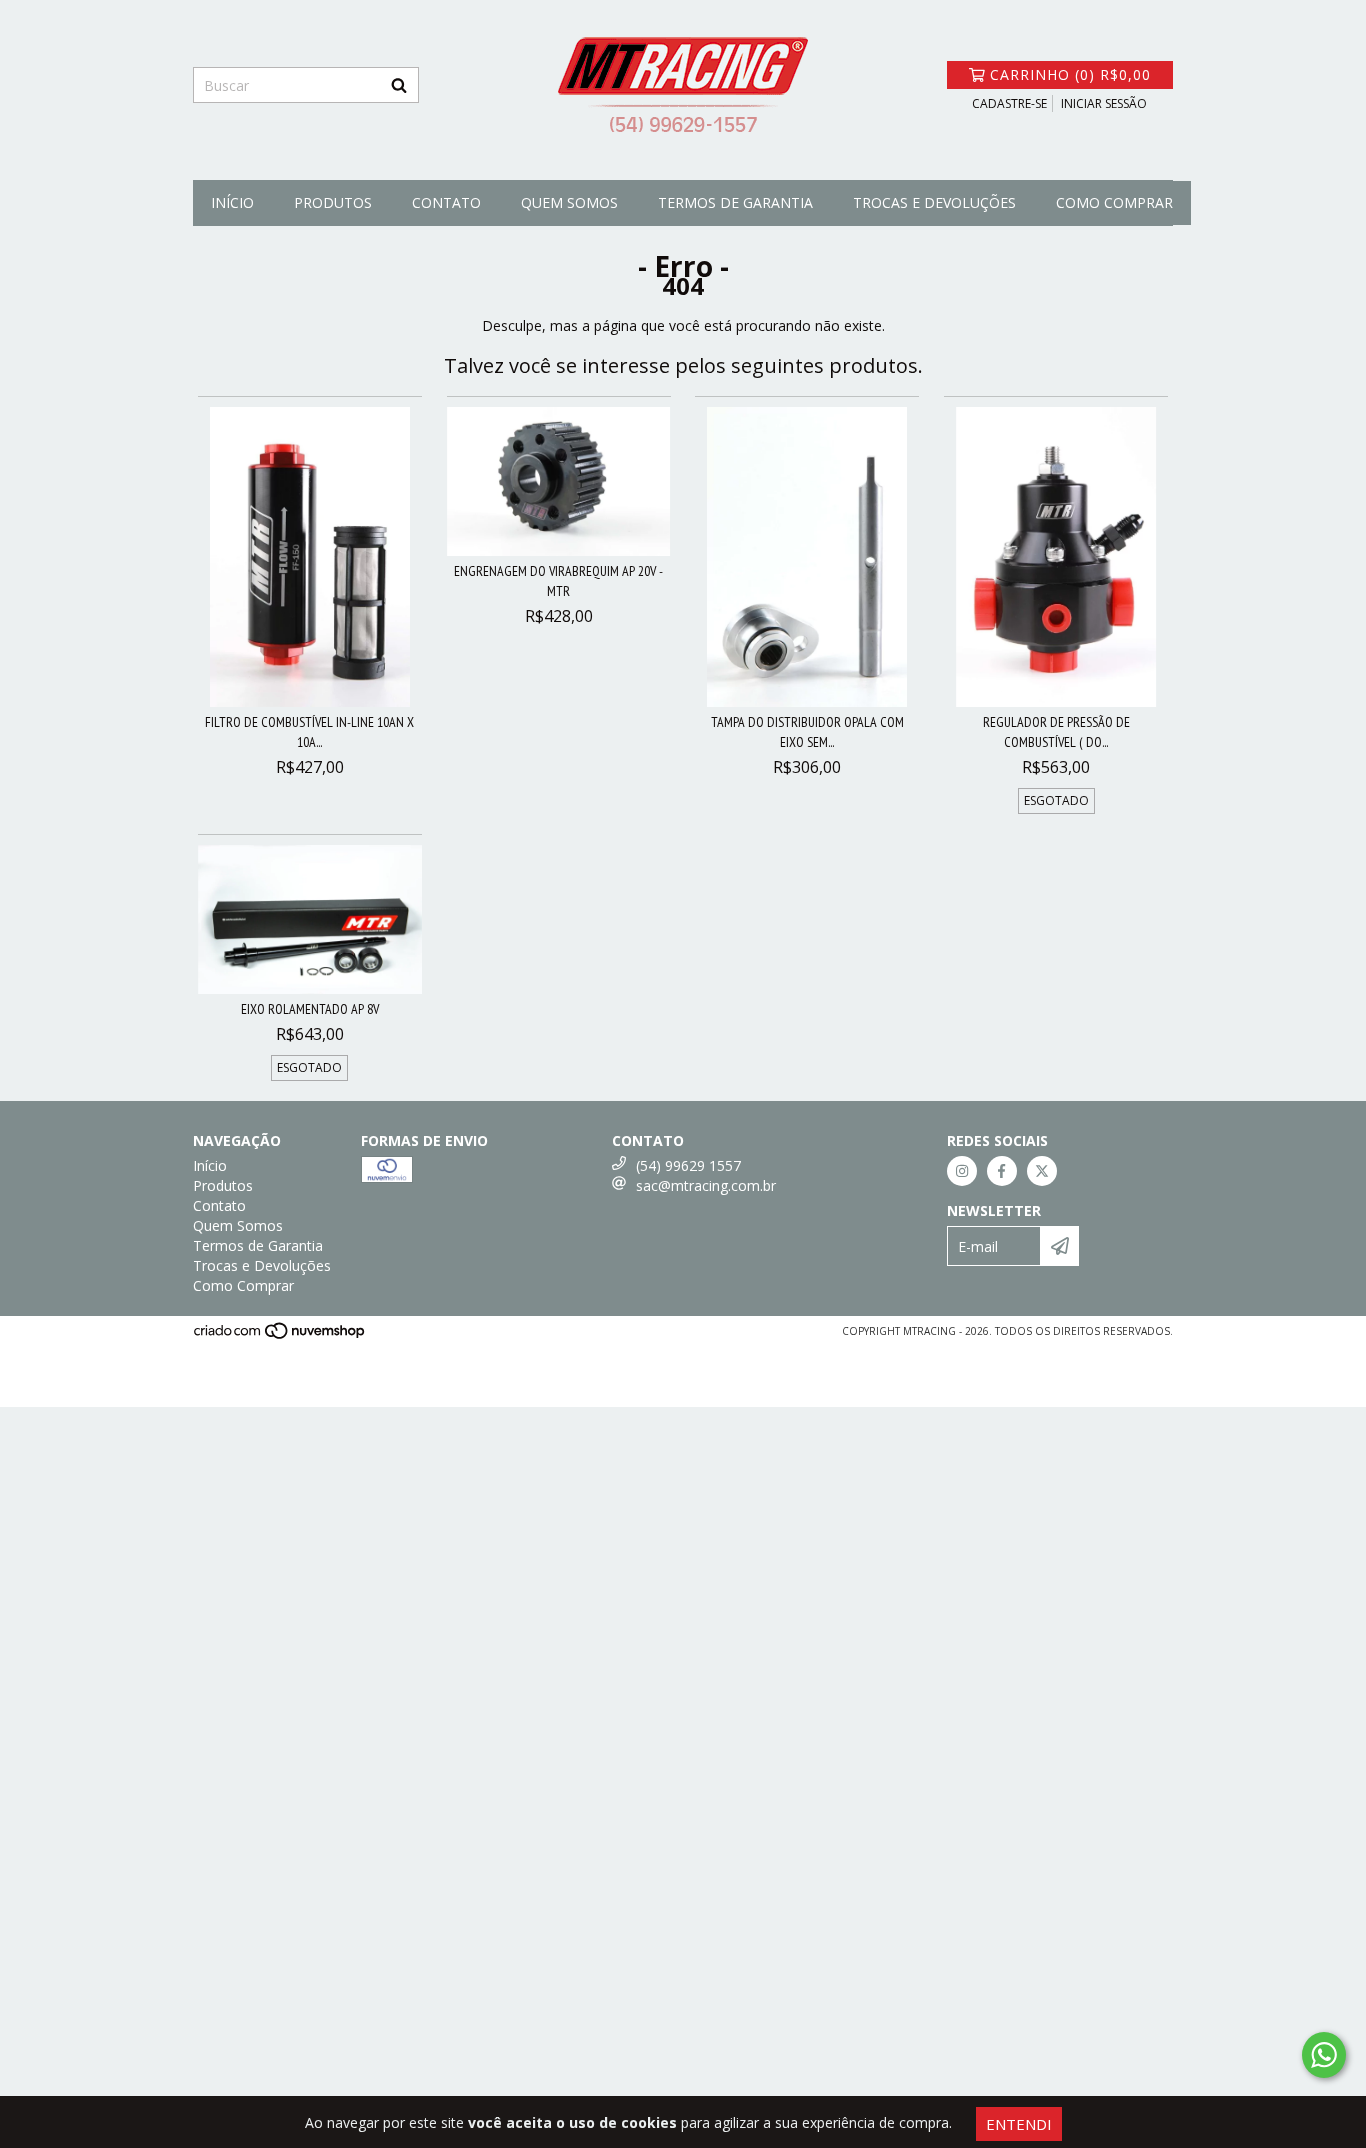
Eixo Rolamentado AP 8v (310, 1009)
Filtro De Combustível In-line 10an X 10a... (309, 732)
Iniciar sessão (1104, 103)
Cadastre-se (1009, 103)
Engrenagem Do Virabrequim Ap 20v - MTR (558, 581)
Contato (446, 202)
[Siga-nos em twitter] (1042, 1171)
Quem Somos (569, 202)
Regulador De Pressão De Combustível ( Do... (1056, 732)
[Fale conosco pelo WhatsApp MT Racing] (1324, 2055)
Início (232, 202)
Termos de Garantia (735, 202)
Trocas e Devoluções (934, 202)
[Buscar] (399, 85)
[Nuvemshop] (280, 1337)
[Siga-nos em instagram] (962, 1171)
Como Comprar (1114, 202)
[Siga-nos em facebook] (1002, 1171)
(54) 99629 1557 (688, 1165)
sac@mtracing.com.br (706, 1185)
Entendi (1019, 2124)
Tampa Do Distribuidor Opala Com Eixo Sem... (807, 732)
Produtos (333, 202)
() (1070, 74)
